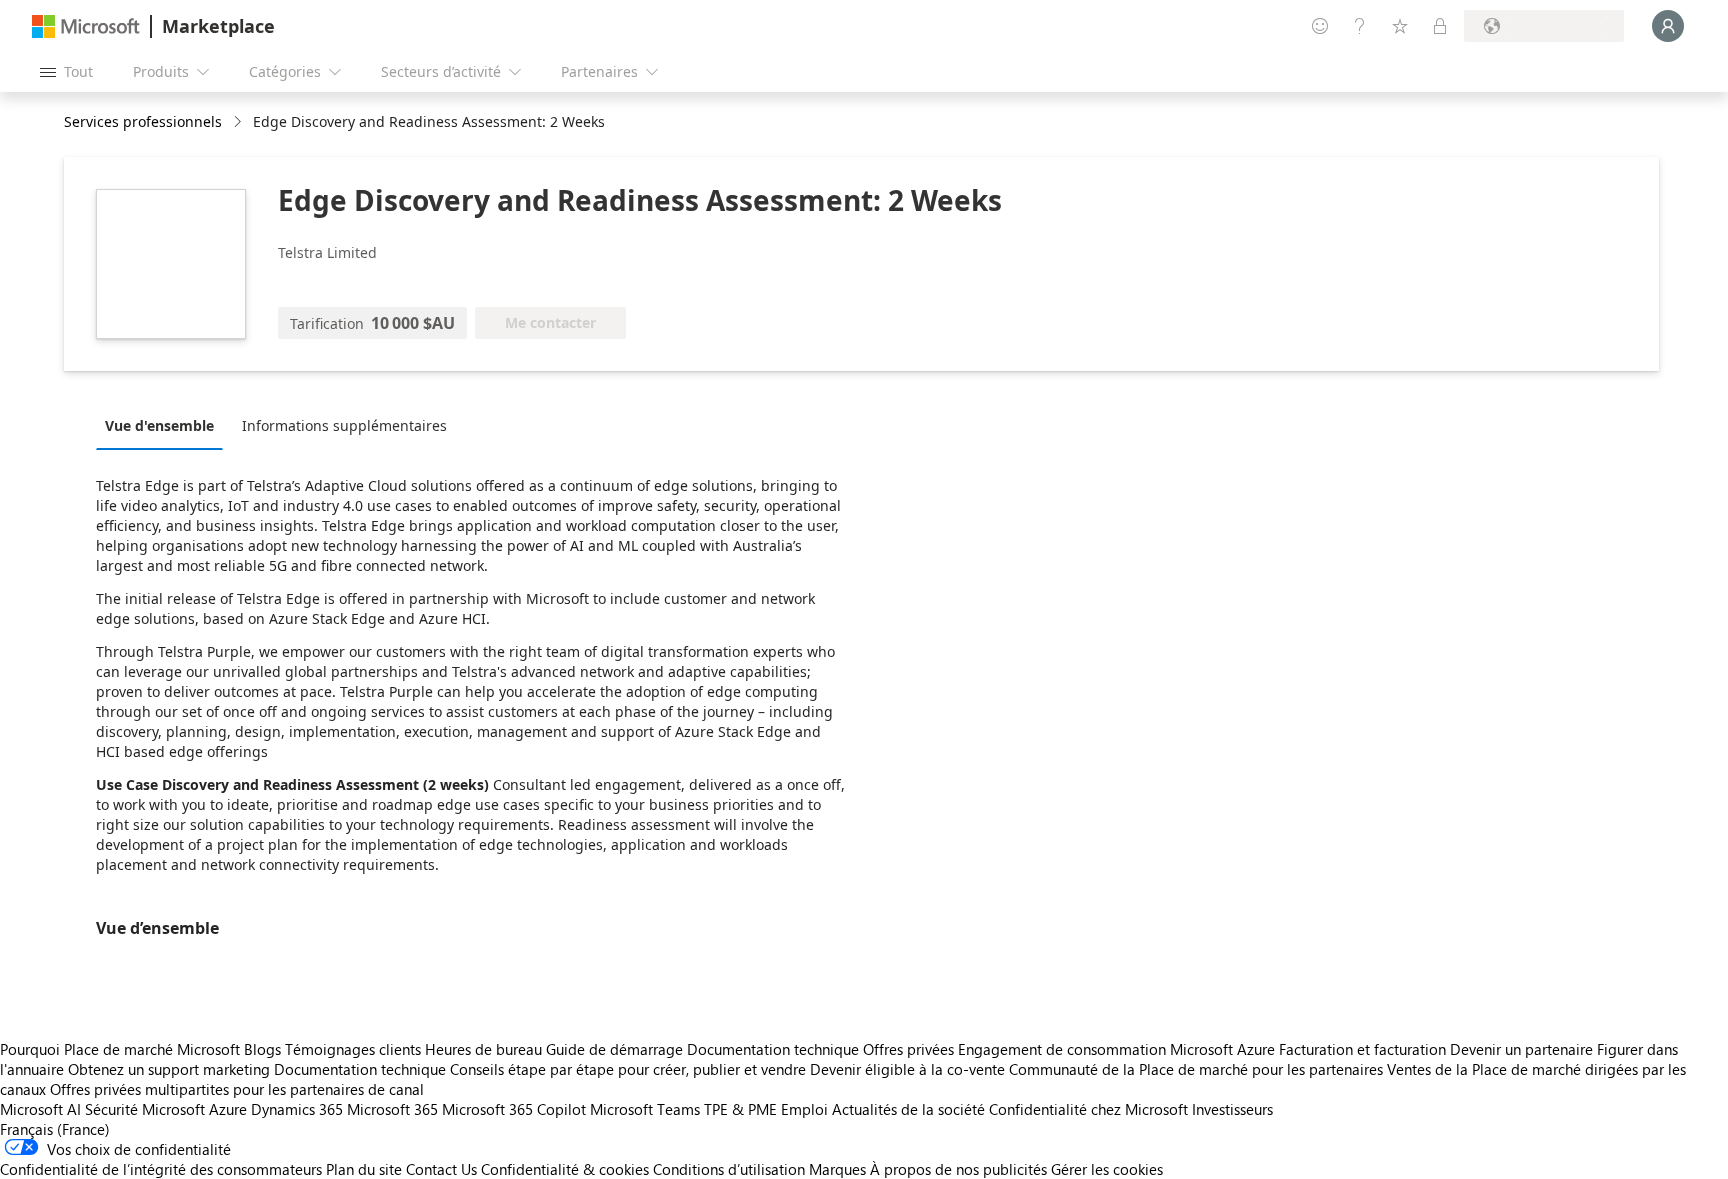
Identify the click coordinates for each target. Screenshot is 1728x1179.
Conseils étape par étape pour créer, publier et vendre (628, 1069)
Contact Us (441, 1169)
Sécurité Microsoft (145, 1109)
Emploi (804, 1109)
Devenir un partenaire (1521, 1049)
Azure (228, 1109)
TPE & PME (740, 1109)
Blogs (262, 1049)
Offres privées (908, 1049)
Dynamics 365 (297, 1109)
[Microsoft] (86, 26)
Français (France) (55, 1129)
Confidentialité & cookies (565, 1169)
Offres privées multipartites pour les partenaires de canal (237, 1089)
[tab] (164, 425)
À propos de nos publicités (958, 1169)
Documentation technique (773, 1049)
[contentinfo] (239, 122)
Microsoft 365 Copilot (514, 1109)
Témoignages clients (353, 1049)
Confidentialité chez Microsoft (1088, 1109)
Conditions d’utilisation (729, 1169)
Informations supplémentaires (344, 425)
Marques (837, 1169)
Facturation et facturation (1362, 1049)
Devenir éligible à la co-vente (907, 1069)
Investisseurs (1232, 1109)
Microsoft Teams (645, 1109)
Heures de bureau (483, 1049)
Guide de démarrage (614, 1049)
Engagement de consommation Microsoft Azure (1118, 1049)
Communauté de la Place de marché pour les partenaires (1196, 1069)
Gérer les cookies (1107, 1169)
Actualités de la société (908, 1109)
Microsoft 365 (392, 1109)
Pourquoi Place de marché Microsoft (120, 1049)
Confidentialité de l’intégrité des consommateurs (161, 1169)
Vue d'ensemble (159, 425)
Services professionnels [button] (143, 121)
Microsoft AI (40, 1109)
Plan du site (364, 1169)
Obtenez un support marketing (169, 1069)
